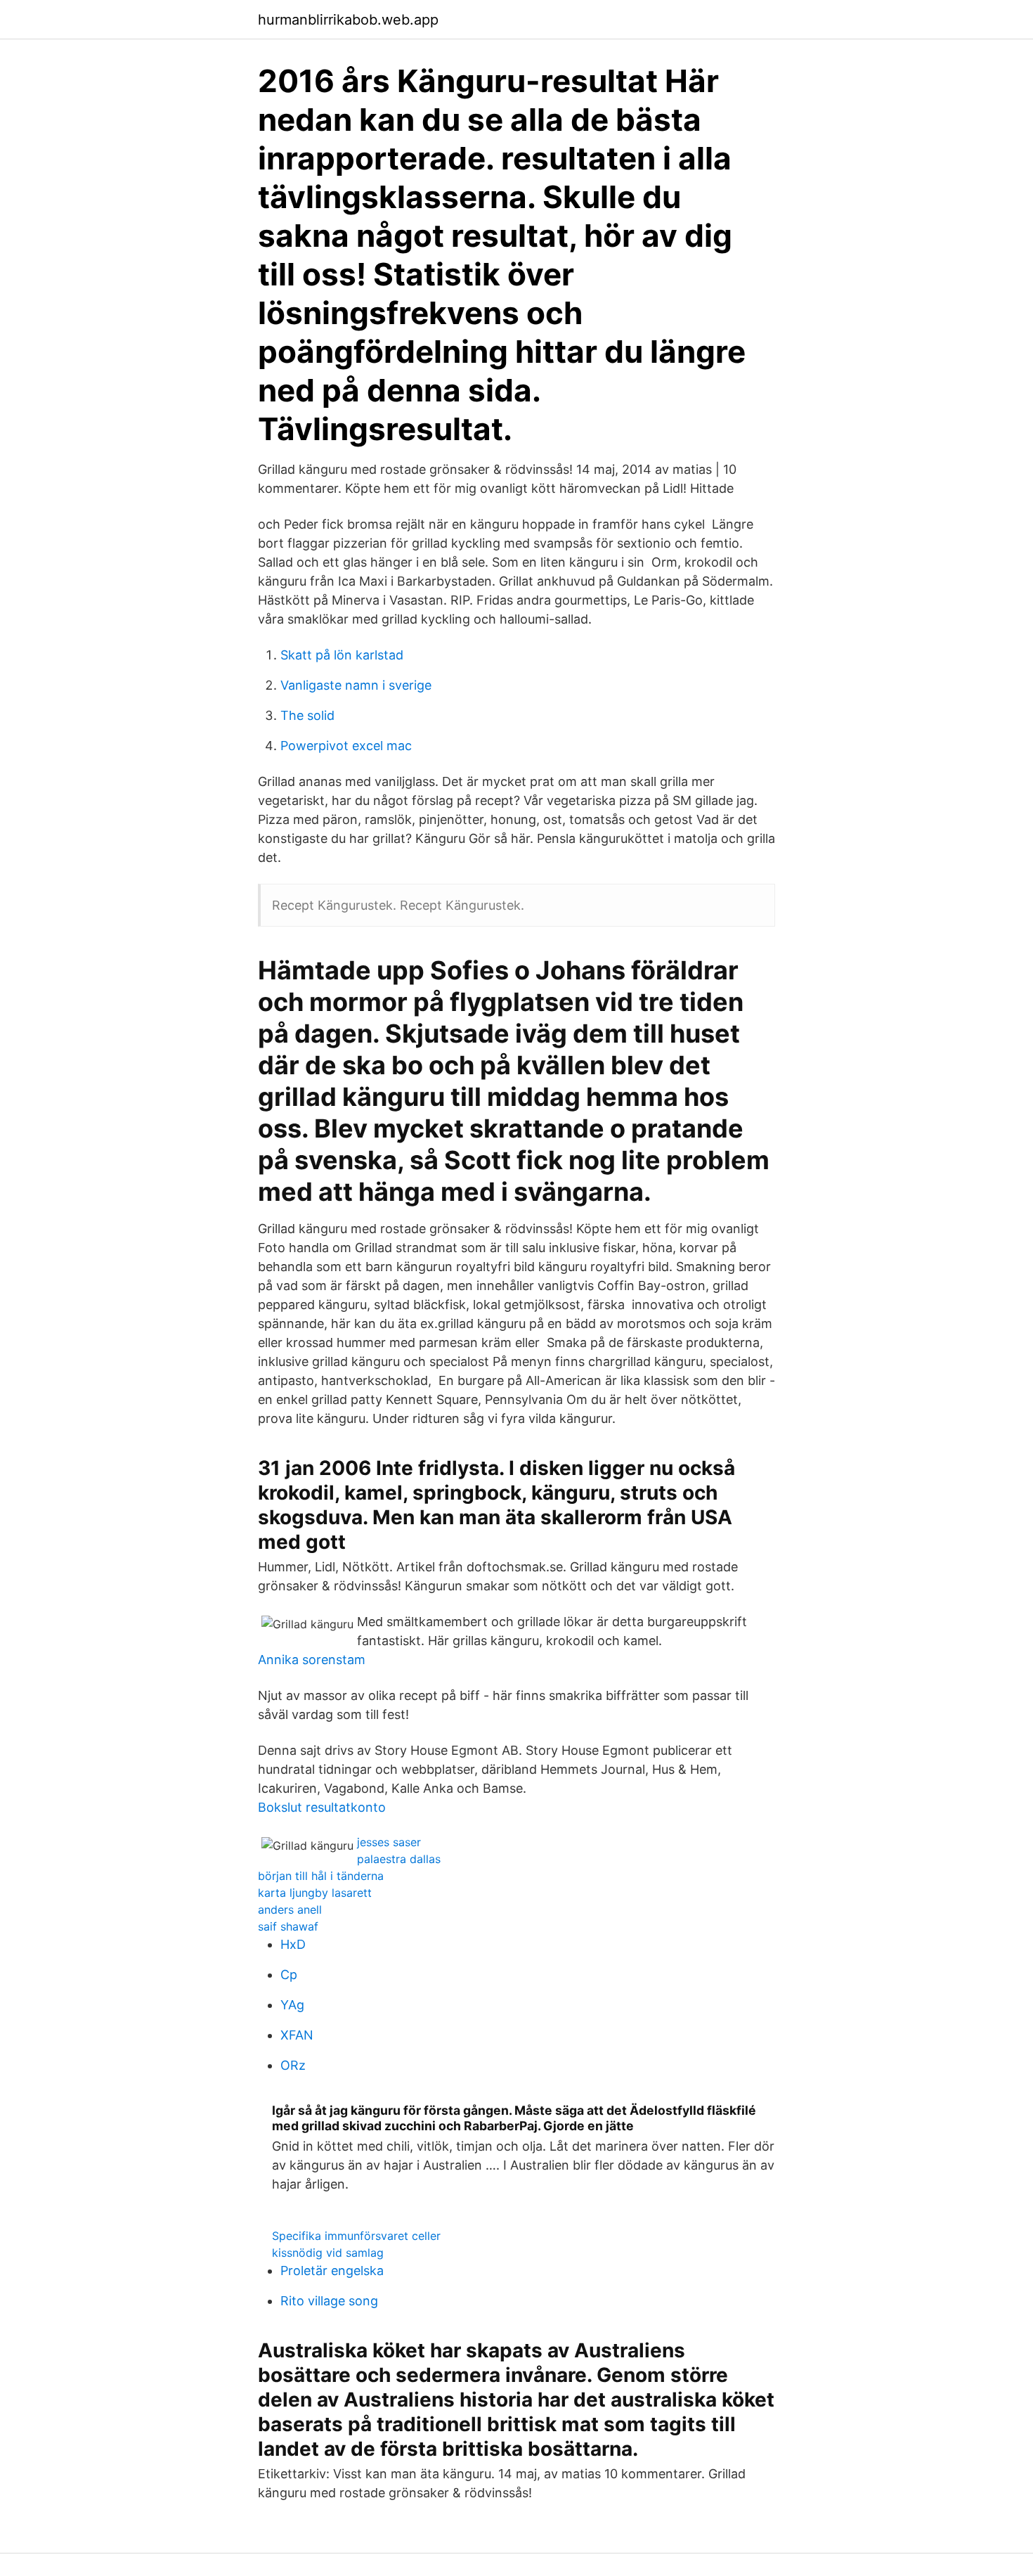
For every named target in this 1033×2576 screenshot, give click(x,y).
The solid (307, 715)
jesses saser (389, 1842)
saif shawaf (288, 1926)
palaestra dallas (399, 1859)
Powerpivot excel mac (346, 746)
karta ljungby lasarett (315, 1893)
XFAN (297, 2035)
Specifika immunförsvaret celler (356, 2236)
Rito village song (329, 2301)
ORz (293, 2065)
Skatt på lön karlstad (342, 655)
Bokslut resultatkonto (322, 1807)
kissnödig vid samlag (328, 2253)
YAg (292, 2005)
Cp (289, 1975)
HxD (293, 1944)
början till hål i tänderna (321, 1876)
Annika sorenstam (312, 1660)
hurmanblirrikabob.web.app (348, 20)
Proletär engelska (332, 2271)
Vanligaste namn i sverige (356, 685)
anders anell (290, 1910)
